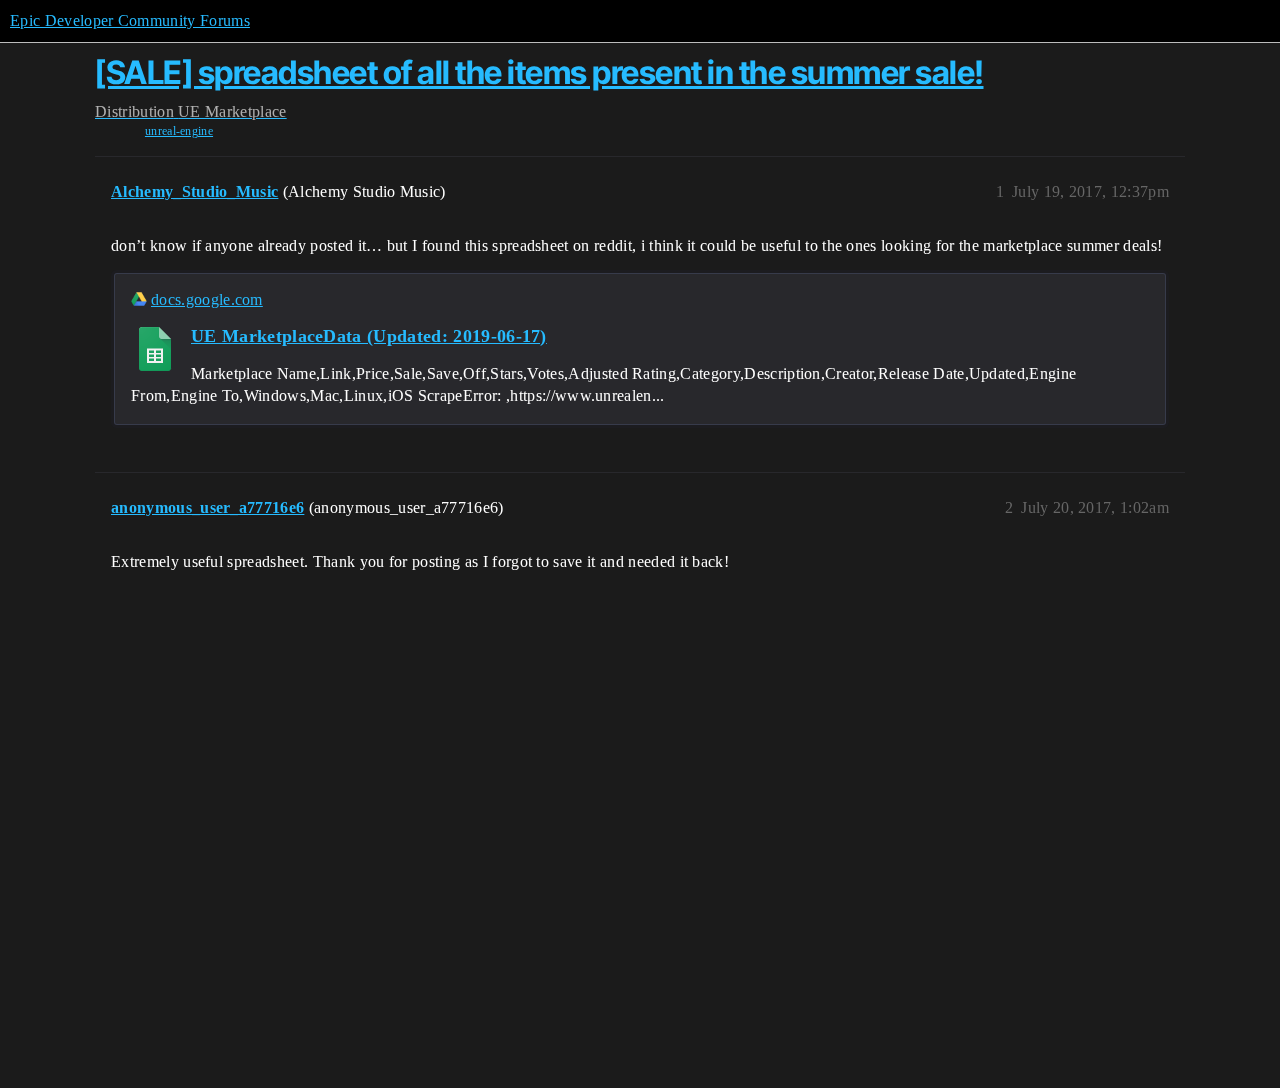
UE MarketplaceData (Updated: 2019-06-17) (369, 336)
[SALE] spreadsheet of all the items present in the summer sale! (539, 72)
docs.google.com (207, 299)
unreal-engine (179, 131)
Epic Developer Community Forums (130, 20)
